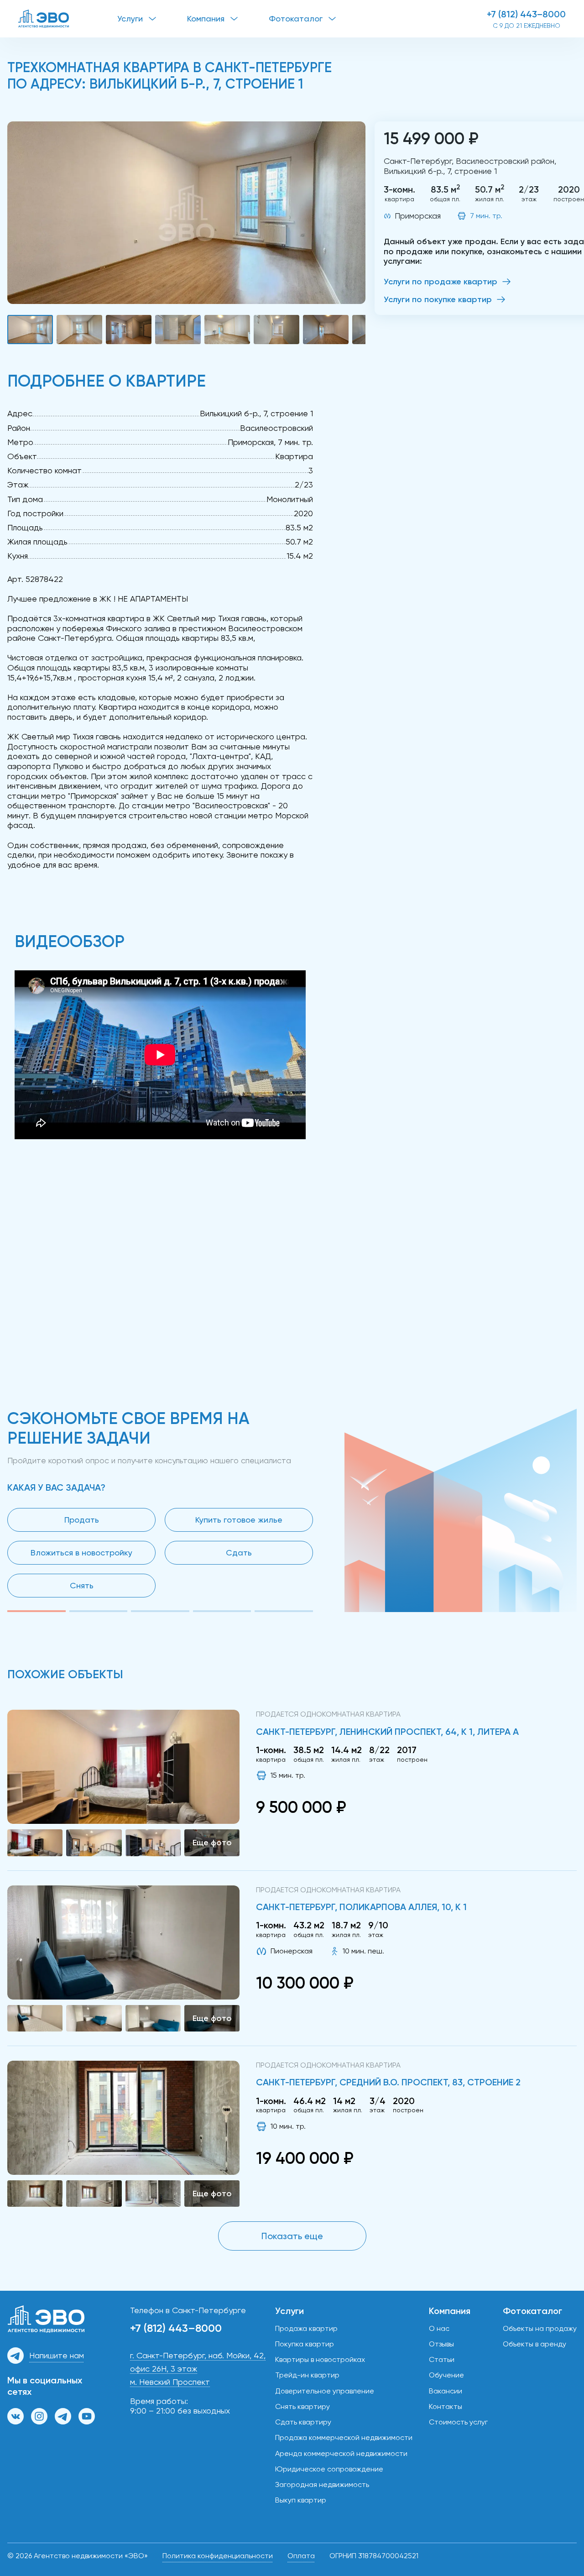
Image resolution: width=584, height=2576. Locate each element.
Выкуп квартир (301, 2500)
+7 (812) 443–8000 (526, 14)
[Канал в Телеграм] (63, 2416)
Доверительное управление (325, 2391)
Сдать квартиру (303, 2422)
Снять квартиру (302, 2406)
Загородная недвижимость (322, 2484)
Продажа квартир (306, 2328)
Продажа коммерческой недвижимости (344, 2437)
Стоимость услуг (458, 2422)
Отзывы (441, 2344)
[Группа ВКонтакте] (16, 2416)
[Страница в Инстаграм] (39, 2416)
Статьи (442, 2359)
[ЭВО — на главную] (68, 19)
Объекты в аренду (534, 2344)
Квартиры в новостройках (320, 2359)
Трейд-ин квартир (307, 2375)
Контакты (446, 2406)
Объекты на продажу (540, 2328)
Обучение (446, 2375)
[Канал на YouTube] (87, 2416)
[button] (186, 213)
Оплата (301, 2556)
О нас (439, 2328)
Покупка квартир (305, 2344)
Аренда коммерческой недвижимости (341, 2453)
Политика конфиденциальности (218, 2556)
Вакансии (446, 2391)
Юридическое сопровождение (329, 2469)
